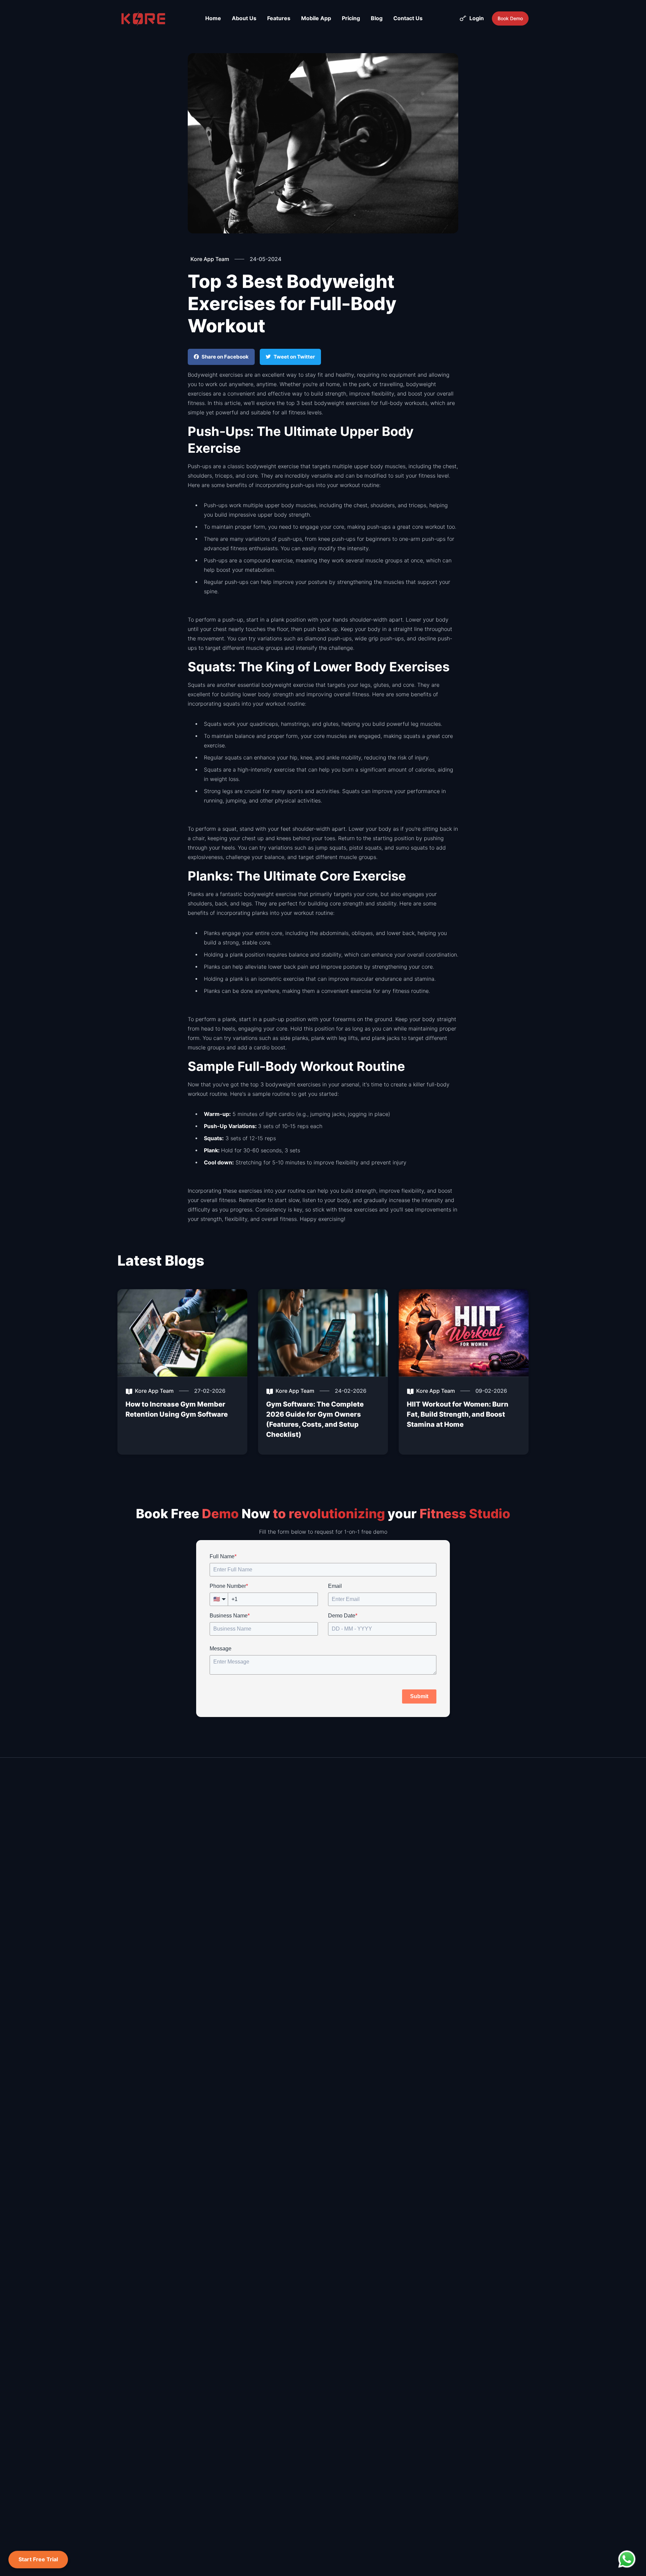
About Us (244, 18)
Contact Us (408, 18)
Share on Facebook (225, 357)
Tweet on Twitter (294, 357)
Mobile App (316, 18)
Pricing (351, 18)
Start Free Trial (38, 2560)
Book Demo (510, 18)
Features (279, 18)
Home (213, 18)
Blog (377, 18)
